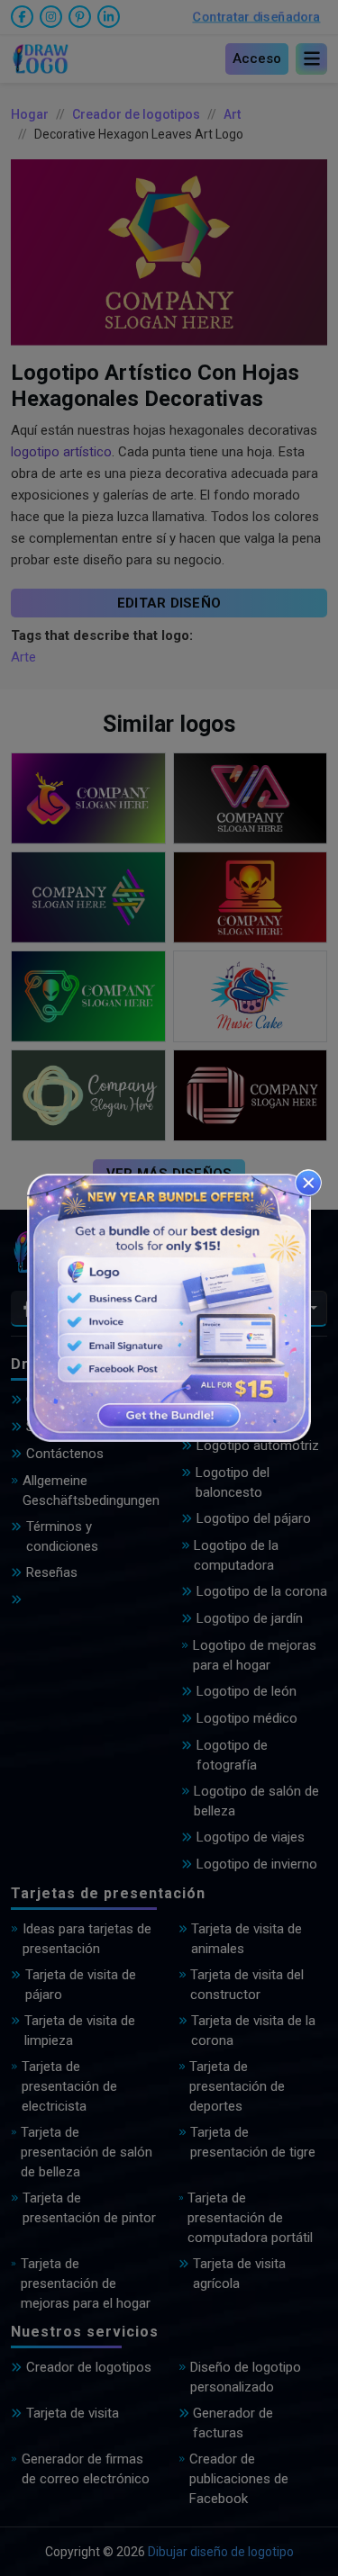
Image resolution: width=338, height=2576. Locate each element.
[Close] (308, 1183)
